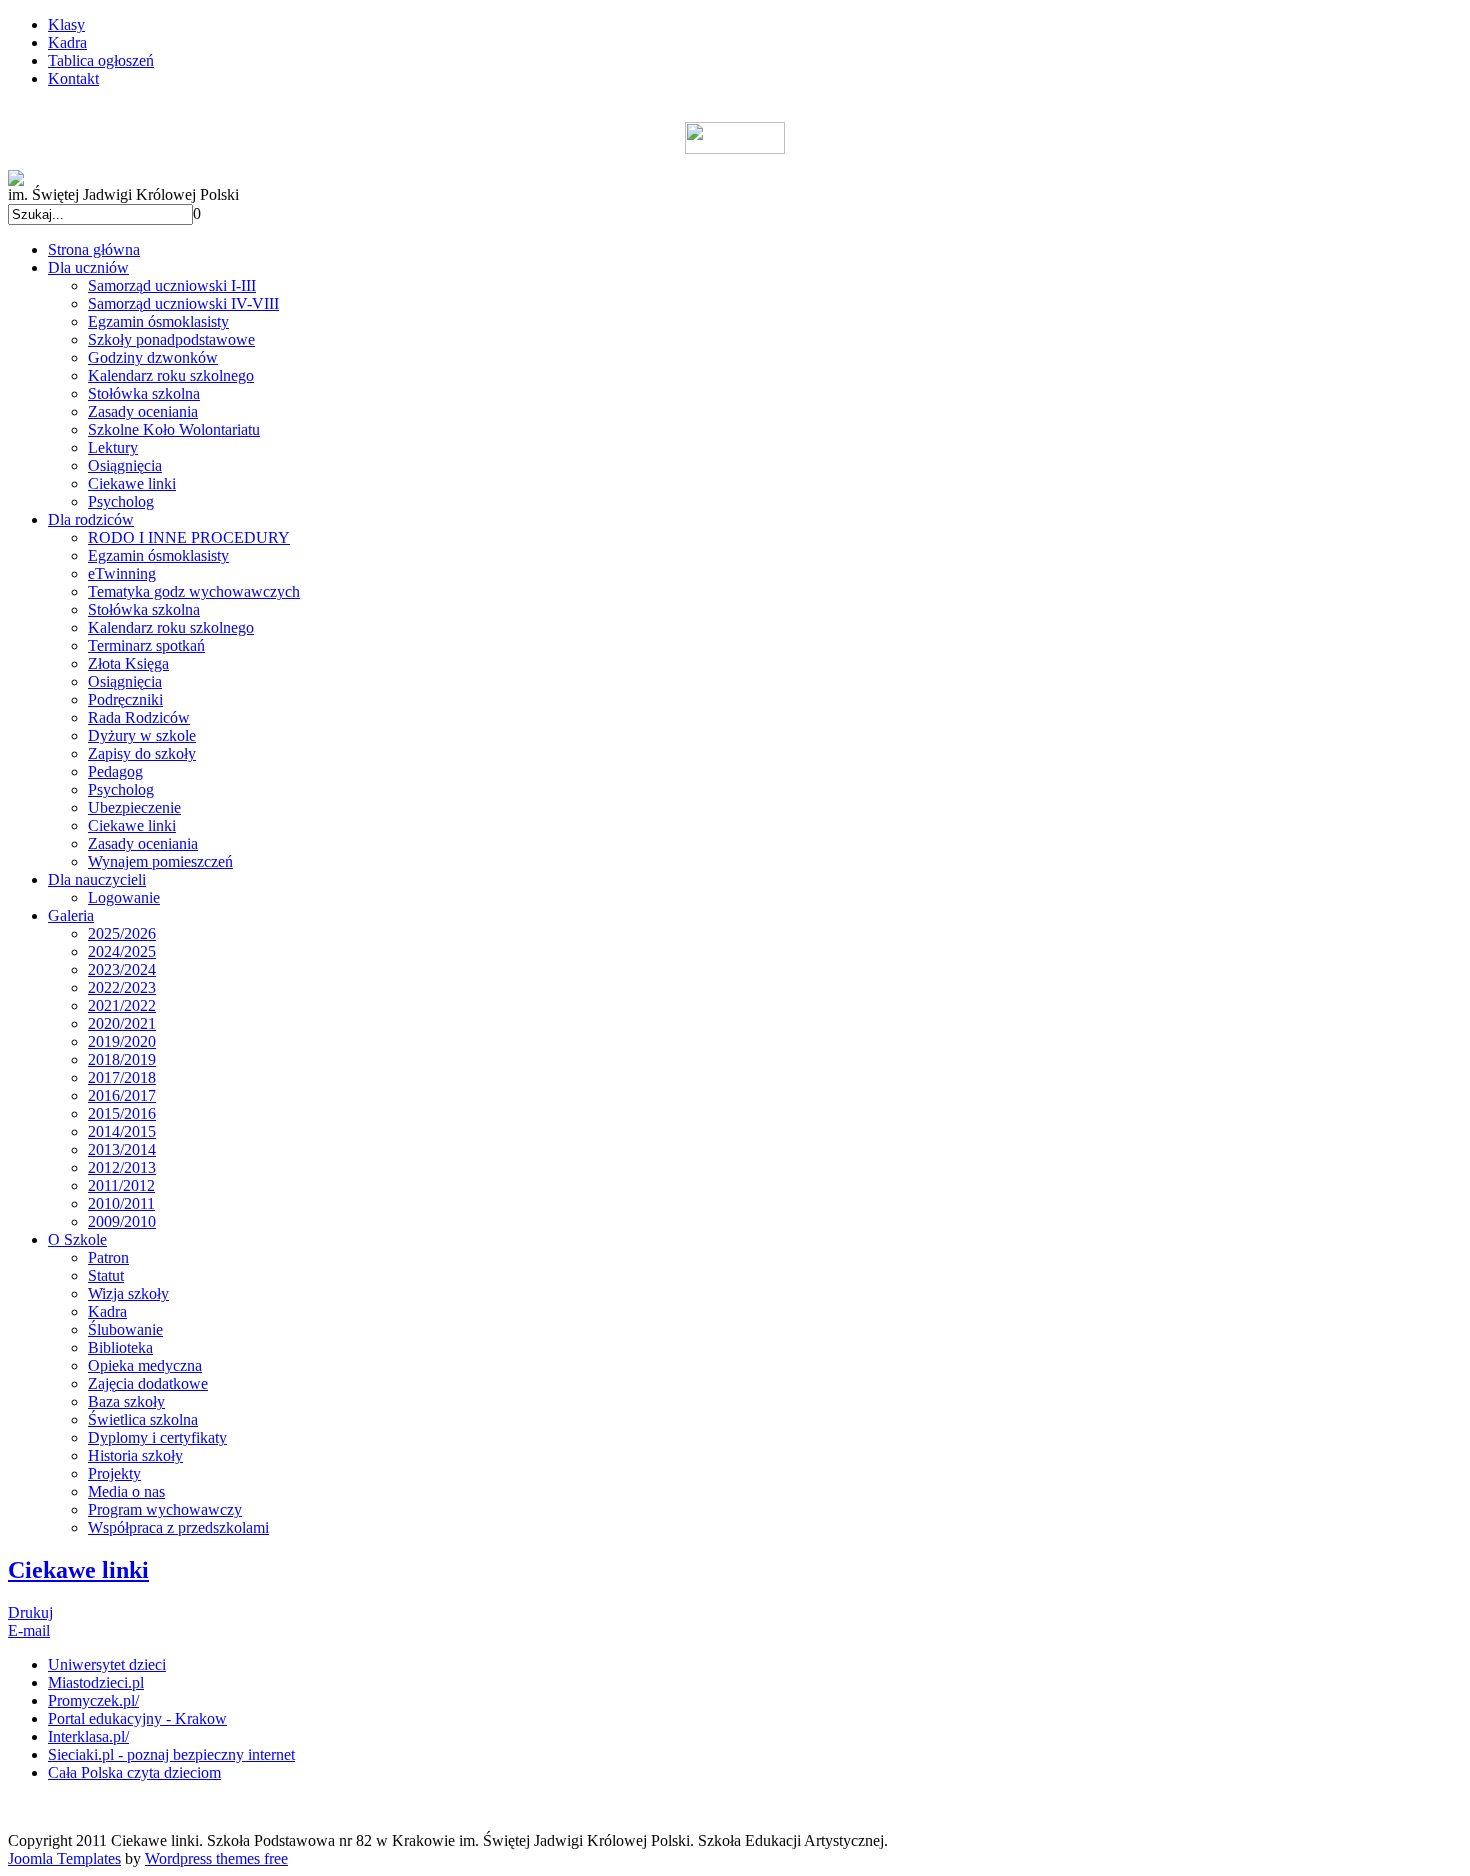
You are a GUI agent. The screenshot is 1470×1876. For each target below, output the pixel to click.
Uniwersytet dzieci (107, 1664)
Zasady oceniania (143, 411)
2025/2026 (122, 933)
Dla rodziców (91, 519)
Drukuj (30, 1612)
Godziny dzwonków (153, 357)
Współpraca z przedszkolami (178, 1527)
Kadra (67, 42)
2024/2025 (122, 951)
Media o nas (126, 1491)
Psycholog (121, 501)
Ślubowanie (125, 1329)
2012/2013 (122, 1167)
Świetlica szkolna (143, 1419)
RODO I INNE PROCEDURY (189, 537)
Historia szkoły (135, 1455)
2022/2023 (122, 987)
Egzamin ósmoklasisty (158, 321)
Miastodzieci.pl (96, 1682)
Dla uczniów (88, 267)
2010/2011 (121, 1203)
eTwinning (122, 573)
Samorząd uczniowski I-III (172, 285)
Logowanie (124, 897)
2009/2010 (122, 1221)
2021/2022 (122, 1005)
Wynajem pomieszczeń (160, 861)
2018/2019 (122, 1059)
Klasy (66, 24)
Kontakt (73, 78)
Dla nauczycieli (97, 879)
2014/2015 (122, 1131)
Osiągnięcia (125, 465)
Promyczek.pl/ (93, 1700)
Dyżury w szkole (142, 735)
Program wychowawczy (165, 1509)
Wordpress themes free (216, 1858)
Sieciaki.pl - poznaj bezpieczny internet (171, 1754)
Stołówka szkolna (144, 393)
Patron (108, 1257)
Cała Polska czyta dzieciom (134, 1772)
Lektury (113, 447)
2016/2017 (122, 1095)
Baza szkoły (126, 1401)
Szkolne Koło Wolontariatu (174, 429)
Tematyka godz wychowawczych (194, 591)
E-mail (29, 1630)
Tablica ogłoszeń (101, 60)
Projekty (114, 1473)
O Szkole (77, 1239)
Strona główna (94, 249)
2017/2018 (122, 1077)
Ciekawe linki (132, 483)
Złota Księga (128, 663)
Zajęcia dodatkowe (148, 1383)
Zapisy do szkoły (142, 753)
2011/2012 (121, 1185)
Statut (106, 1275)
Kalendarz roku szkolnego (171, 375)
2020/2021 (122, 1023)
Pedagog (115, 771)
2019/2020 (122, 1041)
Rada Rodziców (139, 717)
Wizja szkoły (128, 1293)
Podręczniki (125, 699)
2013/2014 (122, 1149)
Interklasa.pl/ (88, 1736)
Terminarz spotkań (146, 645)
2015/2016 (122, 1113)
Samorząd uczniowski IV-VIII (183, 303)
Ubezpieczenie (134, 807)
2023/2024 (122, 969)
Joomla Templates (64, 1858)
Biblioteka (120, 1347)
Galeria (71, 915)
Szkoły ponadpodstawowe (171, 339)
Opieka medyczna (145, 1365)
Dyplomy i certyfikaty (157, 1437)
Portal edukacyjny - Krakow (137, 1718)
